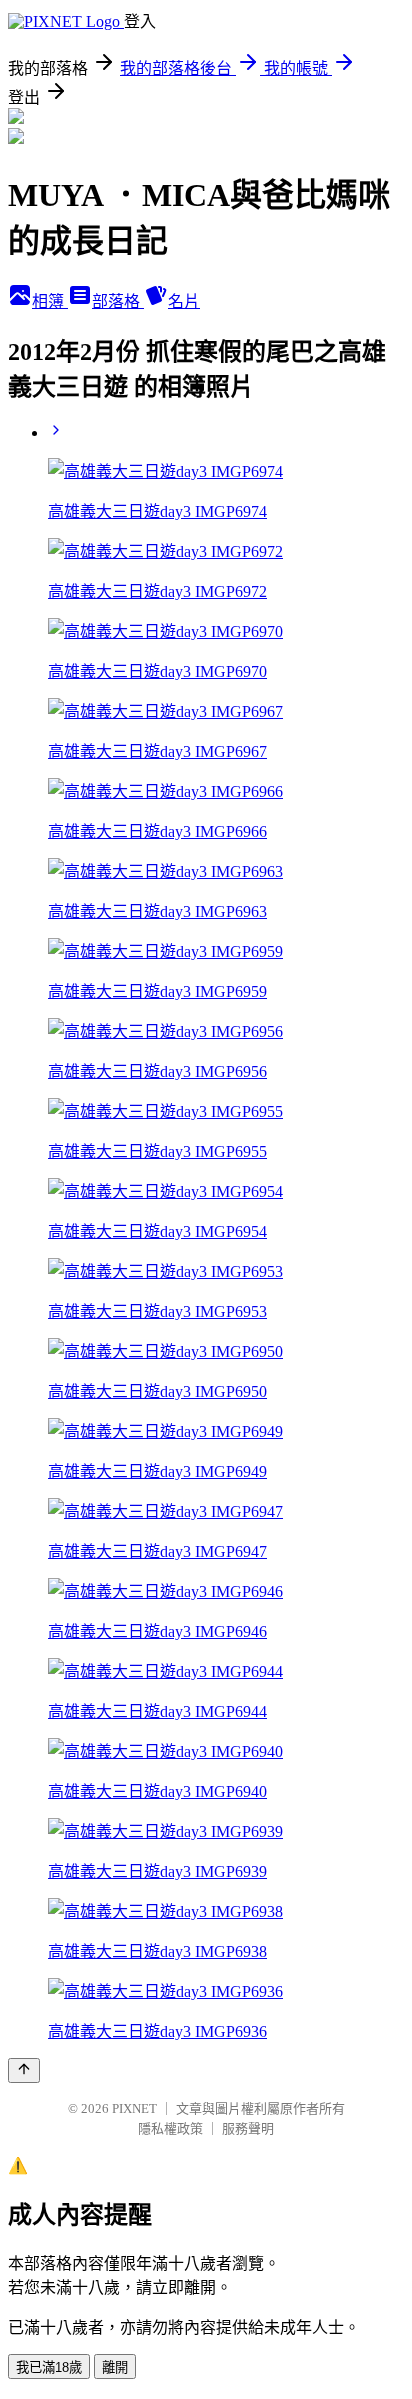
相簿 (50, 301)
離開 (115, 2367)
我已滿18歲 (49, 2367)
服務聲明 (248, 2128)
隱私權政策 (170, 2128)
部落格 (118, 301)
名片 (184, 301)
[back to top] (24, 2070)
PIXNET (134, 2108)
